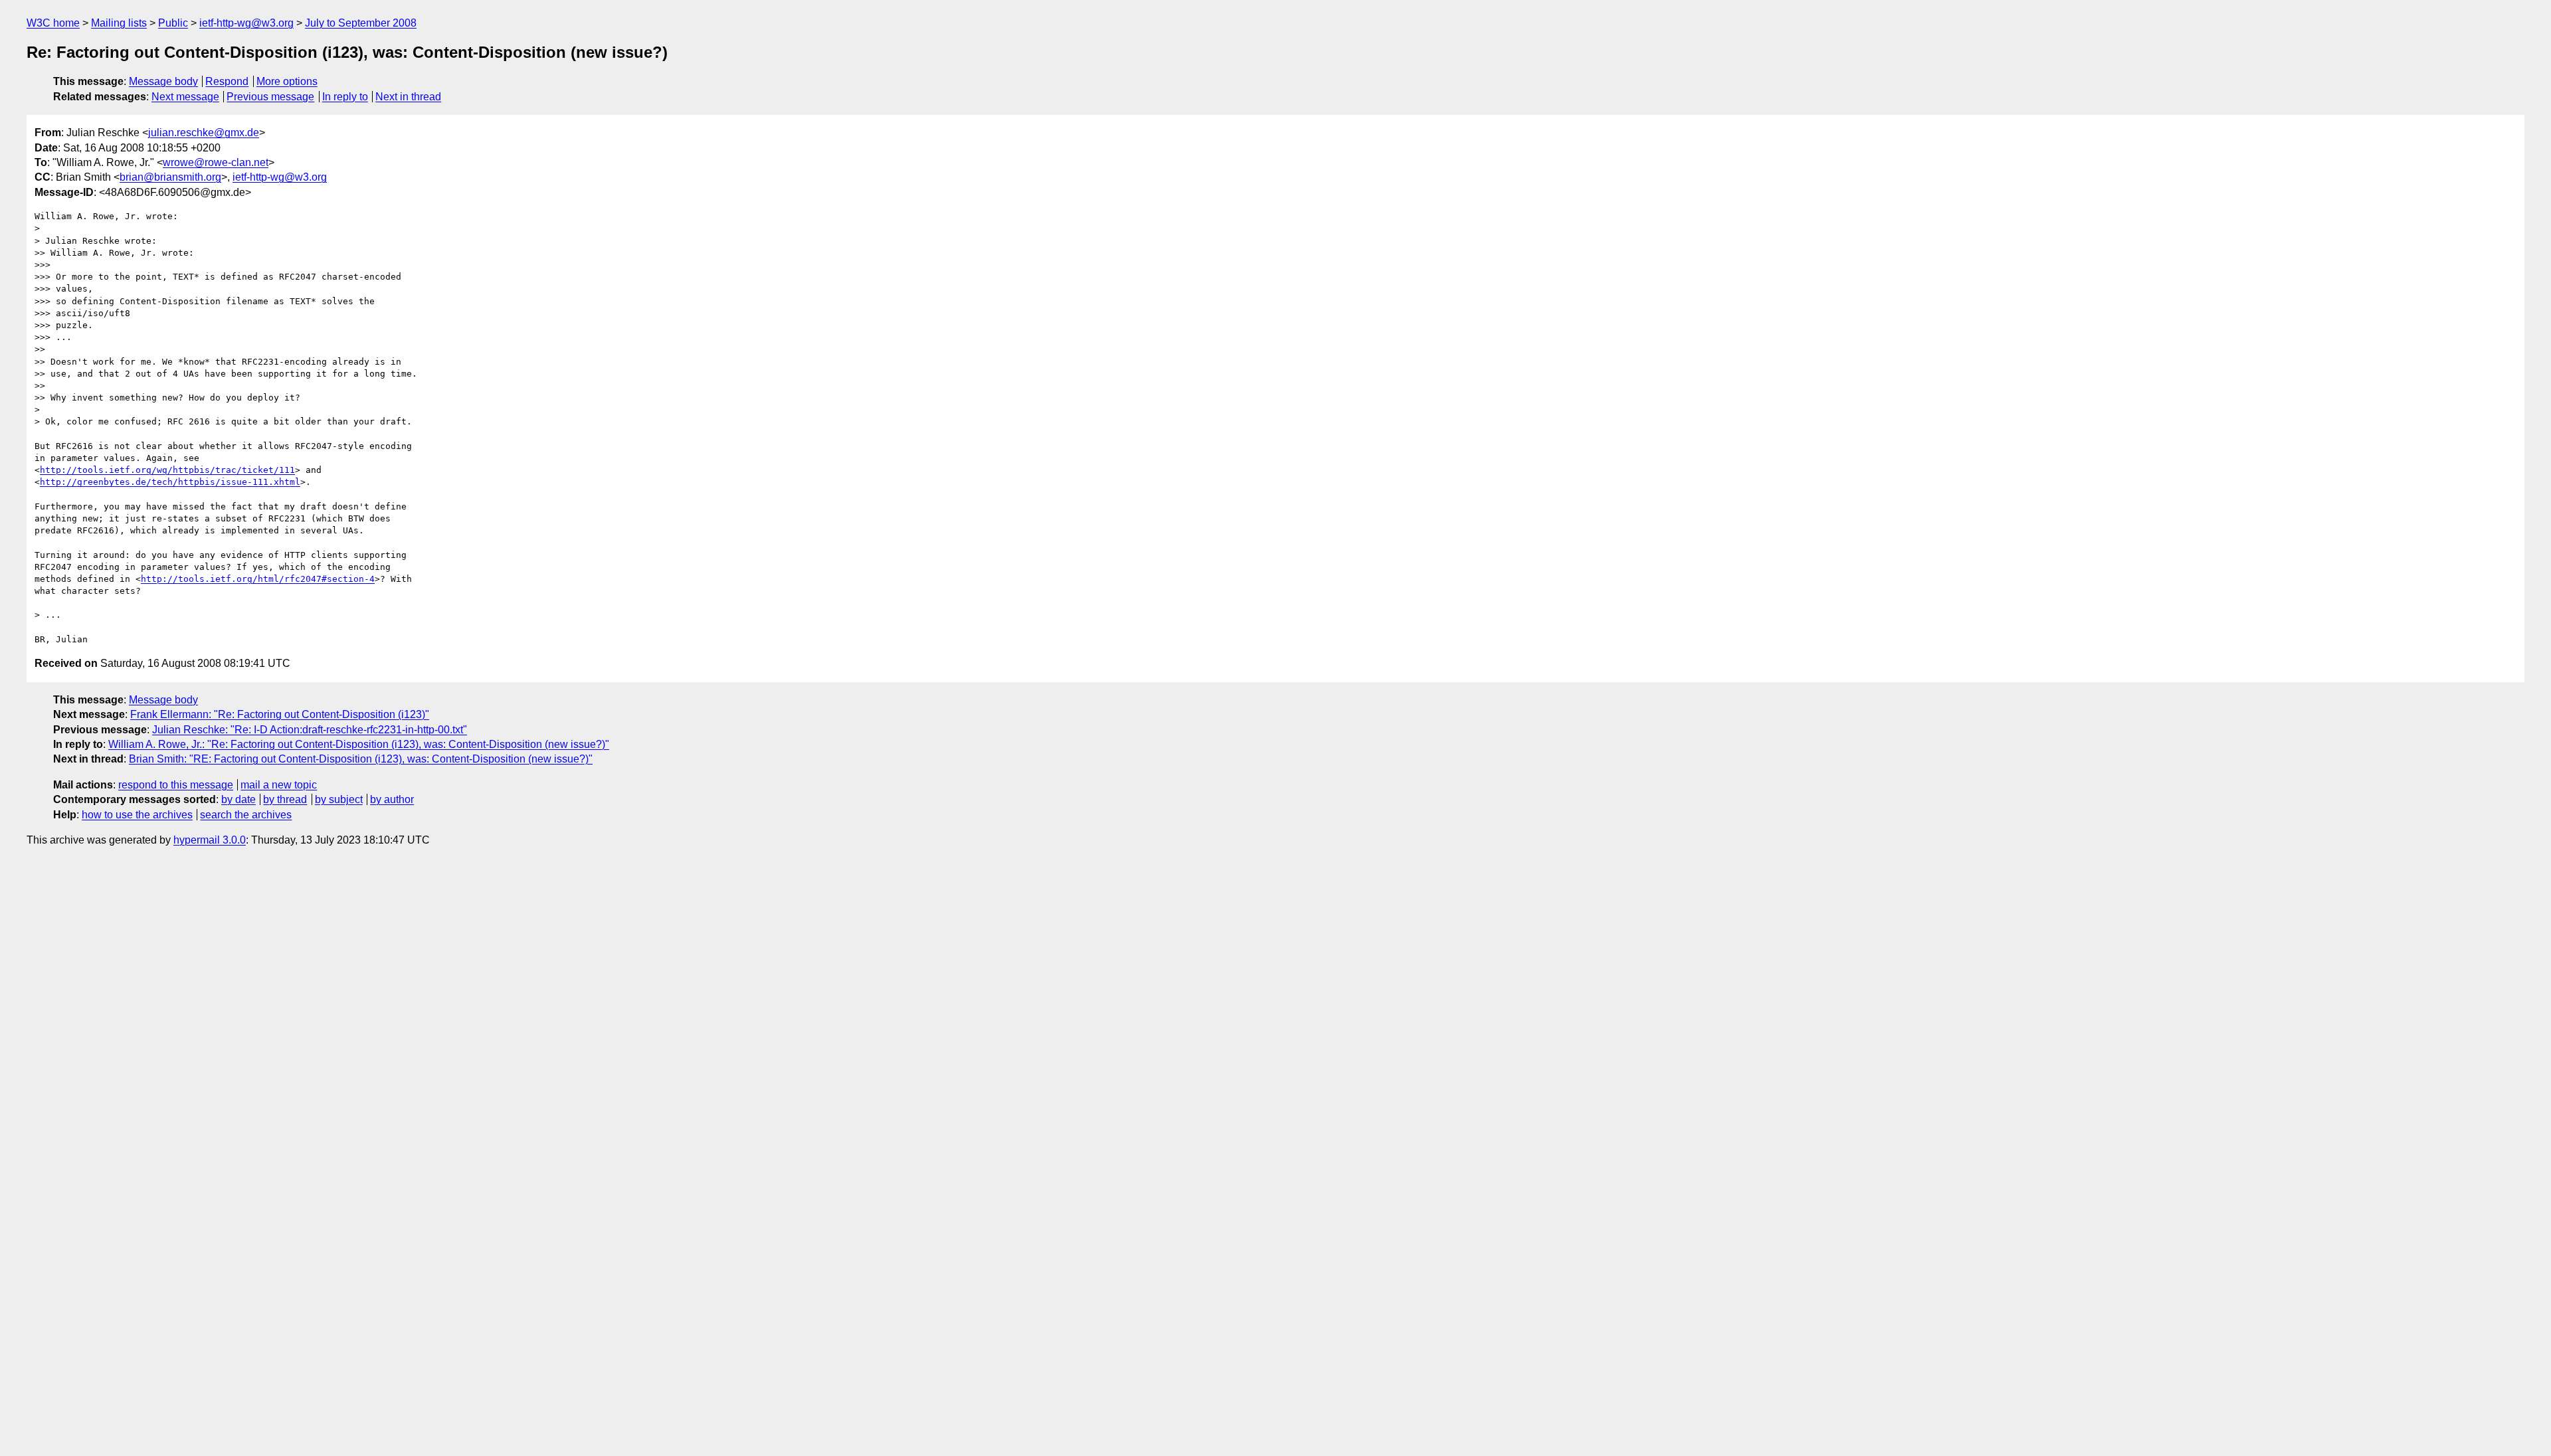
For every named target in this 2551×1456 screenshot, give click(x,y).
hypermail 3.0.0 (210, 840)
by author (392, 799)
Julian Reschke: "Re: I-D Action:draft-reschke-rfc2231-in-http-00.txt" (310, 730)
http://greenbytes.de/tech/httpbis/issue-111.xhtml (170, 482)
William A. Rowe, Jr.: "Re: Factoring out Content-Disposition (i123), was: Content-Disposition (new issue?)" (359, 744)
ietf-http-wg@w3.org (246, 23)
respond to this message (176, 785)
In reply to (345, 97)
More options (287, 81)
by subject (339, 799)
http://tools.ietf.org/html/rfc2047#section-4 (258, 579)
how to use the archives (137, 815)
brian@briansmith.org (170, 177)
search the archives (246, 815)
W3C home (53, 23)
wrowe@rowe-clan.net (216, 162)
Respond (227, 81)
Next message (185, 97)
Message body (163, 81)
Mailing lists (119, 23)
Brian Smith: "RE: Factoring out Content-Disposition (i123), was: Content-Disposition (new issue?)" (361, 759)
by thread (285, 799)
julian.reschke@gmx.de (204, 133)
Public (173, 23)
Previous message (270, 97)
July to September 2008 (361, 23)
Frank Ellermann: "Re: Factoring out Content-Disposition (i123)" (280, 714)
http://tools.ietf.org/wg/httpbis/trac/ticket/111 (167, 470)
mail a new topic (279, 785)
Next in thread (408, 97)
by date (238, 799)
